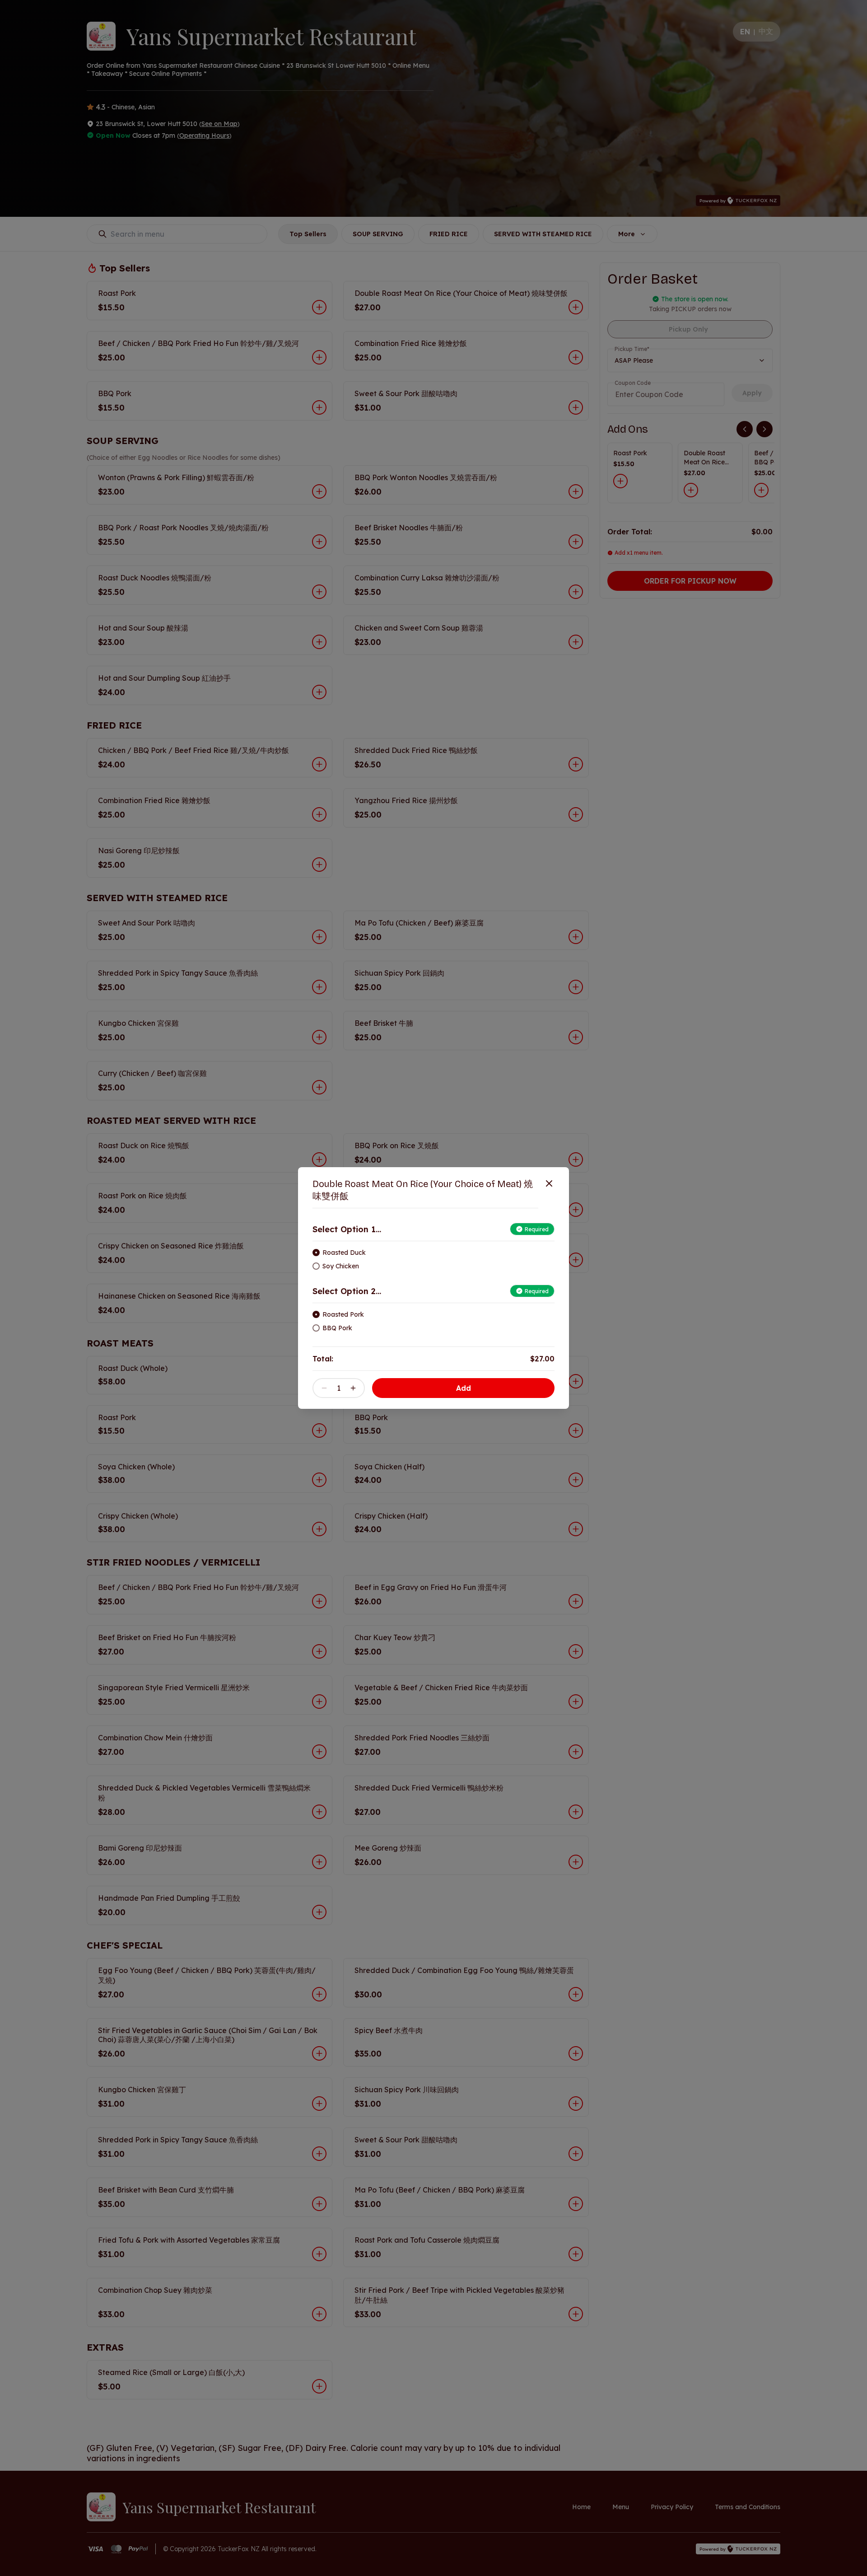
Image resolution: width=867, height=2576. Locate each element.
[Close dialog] (549, 1183)
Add (464, 1388)
